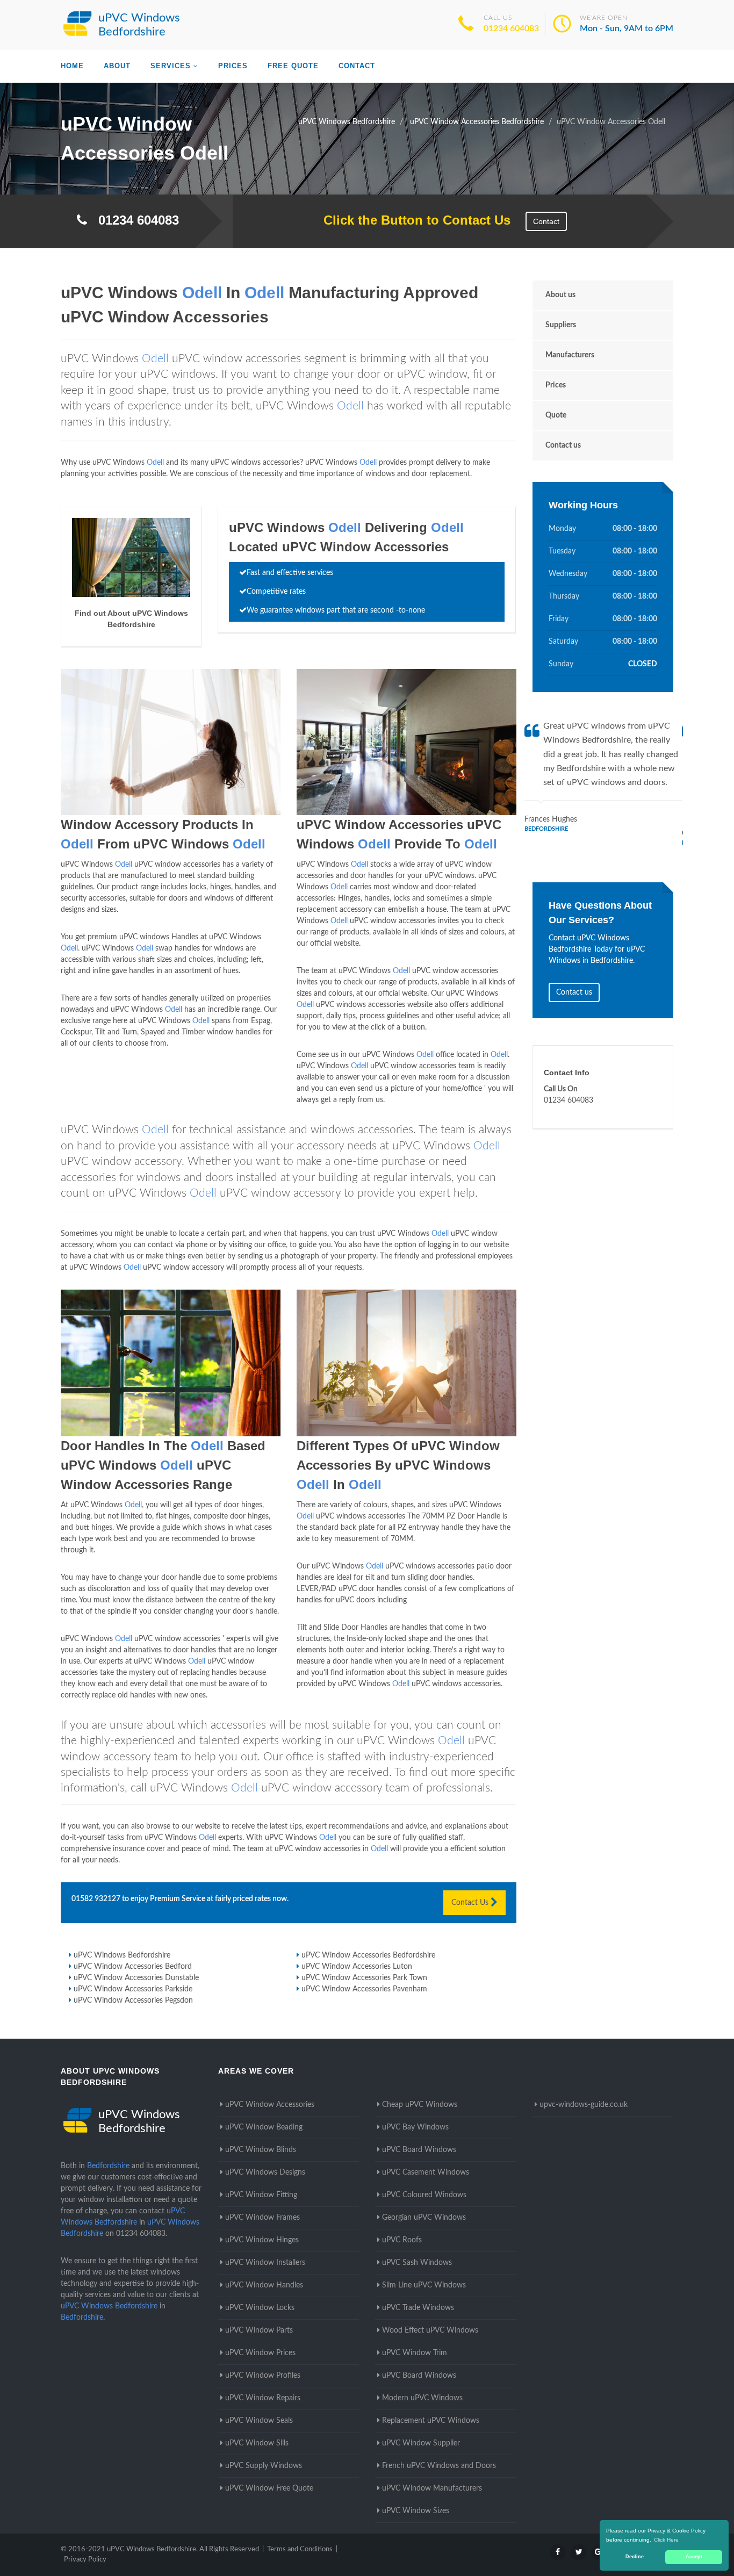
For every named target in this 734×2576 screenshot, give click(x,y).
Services (171, 66)
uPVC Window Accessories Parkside (133, 1989)
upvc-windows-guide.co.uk (584, 2105)
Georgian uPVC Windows (424, 2218)
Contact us (563, 445)
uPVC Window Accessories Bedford (133, 1967)
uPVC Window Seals (259, 2421)
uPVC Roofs (402, 2240)
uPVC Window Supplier (421, 2443)
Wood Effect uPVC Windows (430, 2330)
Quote (556, 415)
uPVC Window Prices (260, 2353)
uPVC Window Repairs (263, 2398)
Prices (233, 66)
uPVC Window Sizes (416, 2511)
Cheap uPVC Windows (420, 2105)
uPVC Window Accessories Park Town (364, 1978)
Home (72, 66)
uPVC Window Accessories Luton (357, 1967)
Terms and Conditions (300, 2549)
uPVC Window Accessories (270, 2105)
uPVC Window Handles (264, 2285)
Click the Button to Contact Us (411, 220)
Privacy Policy (85, 2560)
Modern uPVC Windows (422, 2398)
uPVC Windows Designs (265, 2172)
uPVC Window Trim (415, 2353)
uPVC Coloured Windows (424, 2195)
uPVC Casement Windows (426, 2172)
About (117, 66)
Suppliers (561, 325)
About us (560, 295)
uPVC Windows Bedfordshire (122, 1955)
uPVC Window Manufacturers (432, 2488)
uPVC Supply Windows (264, 2466)
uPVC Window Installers (265, 2263)
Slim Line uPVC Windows (424, 2285)
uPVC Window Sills (257, 2443)
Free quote (293, 66)
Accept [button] (694, 2557)
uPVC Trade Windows (418, 2308)
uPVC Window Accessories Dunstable (136, 1978)
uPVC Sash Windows (417, 2263)
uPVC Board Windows (419, 2150)
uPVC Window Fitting (261, 2195)
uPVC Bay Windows (415, 2127)
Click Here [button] (666, 2540)
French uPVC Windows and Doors (439, 2466)
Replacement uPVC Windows (431, 2421)
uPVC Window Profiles (263, 2376)
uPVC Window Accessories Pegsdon (133, 2001)
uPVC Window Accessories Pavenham (364, 1989)
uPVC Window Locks (260, 2308)
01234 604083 (511, 28)
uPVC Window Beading (264, 2127)
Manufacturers (570, 355)
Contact (357, 66)
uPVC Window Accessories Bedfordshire (368, 1955)
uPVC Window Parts (259, 2330)
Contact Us (471, 1903)
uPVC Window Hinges (262, 2240)
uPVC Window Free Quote (269, 2488)
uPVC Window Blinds (261, 2150)
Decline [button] (635, 2557)
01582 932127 (96, 1899)
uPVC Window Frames (262, 2218)
